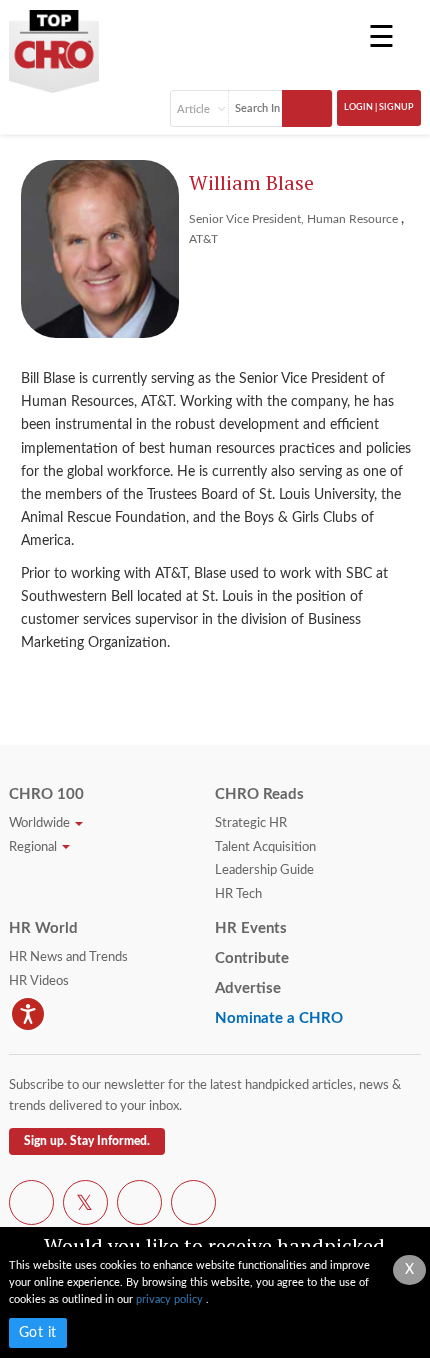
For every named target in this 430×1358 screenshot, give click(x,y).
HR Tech (238, 894)
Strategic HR (251, 823)
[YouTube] (139, 1206)
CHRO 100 (46, 794)
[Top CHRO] (54, 44)
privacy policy (171, 1299)
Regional (34, 847)
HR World (43, 928)
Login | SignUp (379, 107)
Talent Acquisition (265, 847)
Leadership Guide (264, 870)
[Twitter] (85, 1206)
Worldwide (41, 823)
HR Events (251, 928)
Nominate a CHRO (279, 1018)
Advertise (248, 988)
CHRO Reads (259, 794)
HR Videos (39, 981)
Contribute (252, 958)
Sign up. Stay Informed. (87, 1141)
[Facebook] (31, 1206)
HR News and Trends (68, 957)
